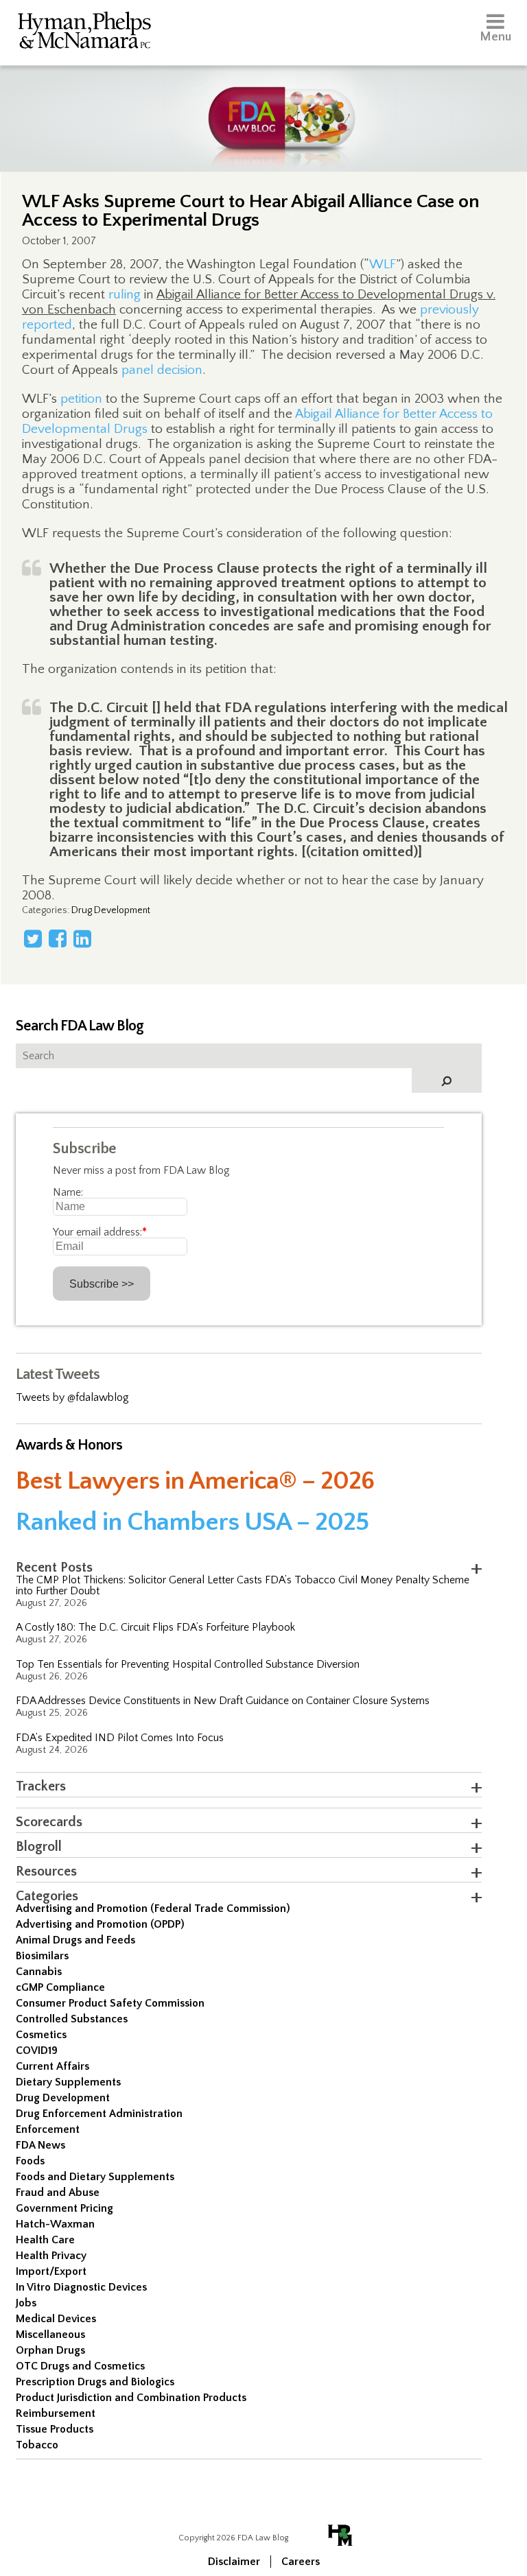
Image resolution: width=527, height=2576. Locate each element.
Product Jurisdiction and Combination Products (131, 2398)
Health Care (45, 2240)
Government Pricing (65, 2208)
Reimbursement (56, 2413)
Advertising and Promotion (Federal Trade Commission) (153, 1909)
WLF (383, 264)
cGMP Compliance (60, 1987)
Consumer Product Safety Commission (110, 2003)
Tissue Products (55, 2429)
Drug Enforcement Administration (99, 2114)
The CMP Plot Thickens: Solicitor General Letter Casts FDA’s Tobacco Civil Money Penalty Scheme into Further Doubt (243, 1585)
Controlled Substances (72, 2019)
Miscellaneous (50, 2335)
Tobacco (37, 2445)
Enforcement (48, 2129)
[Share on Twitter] (33, 938)
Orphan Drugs (50, 2350)
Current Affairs (52, 2066)
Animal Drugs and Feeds (75, 1940)
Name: (68, 1192)
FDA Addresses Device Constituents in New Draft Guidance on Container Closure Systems (223, 1701)
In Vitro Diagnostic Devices (81, 2287)
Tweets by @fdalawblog (72, 1397)
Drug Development (111, 910)
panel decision (162, 370)
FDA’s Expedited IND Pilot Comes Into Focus (120, 1738)
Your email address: (100, 1232)
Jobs (26, 2303)
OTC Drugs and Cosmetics (80, 2366)
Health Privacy (51, 2256)
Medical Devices (56, 2319)
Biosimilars (42, 1956)
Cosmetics (41, 2035)
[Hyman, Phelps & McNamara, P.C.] (84, 33)
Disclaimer (234, 2562)
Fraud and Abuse (58, 2193)
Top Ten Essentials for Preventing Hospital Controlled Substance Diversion (188, 1664)
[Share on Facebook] (58, 938)
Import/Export (51, 2271)
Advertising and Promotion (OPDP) (100, 1924)
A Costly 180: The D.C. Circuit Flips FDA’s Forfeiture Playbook (155, 1627)
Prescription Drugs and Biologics (95, 2382)
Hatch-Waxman (55, 2224)
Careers (301, 2562)
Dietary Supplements (68, 2082)
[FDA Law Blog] (263, 105)
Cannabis (39, 1972)
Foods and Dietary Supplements (95, 2177)
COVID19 (37, 2051)
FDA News (40, 2145)
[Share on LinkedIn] (82, 938)
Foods (30, 2161)
